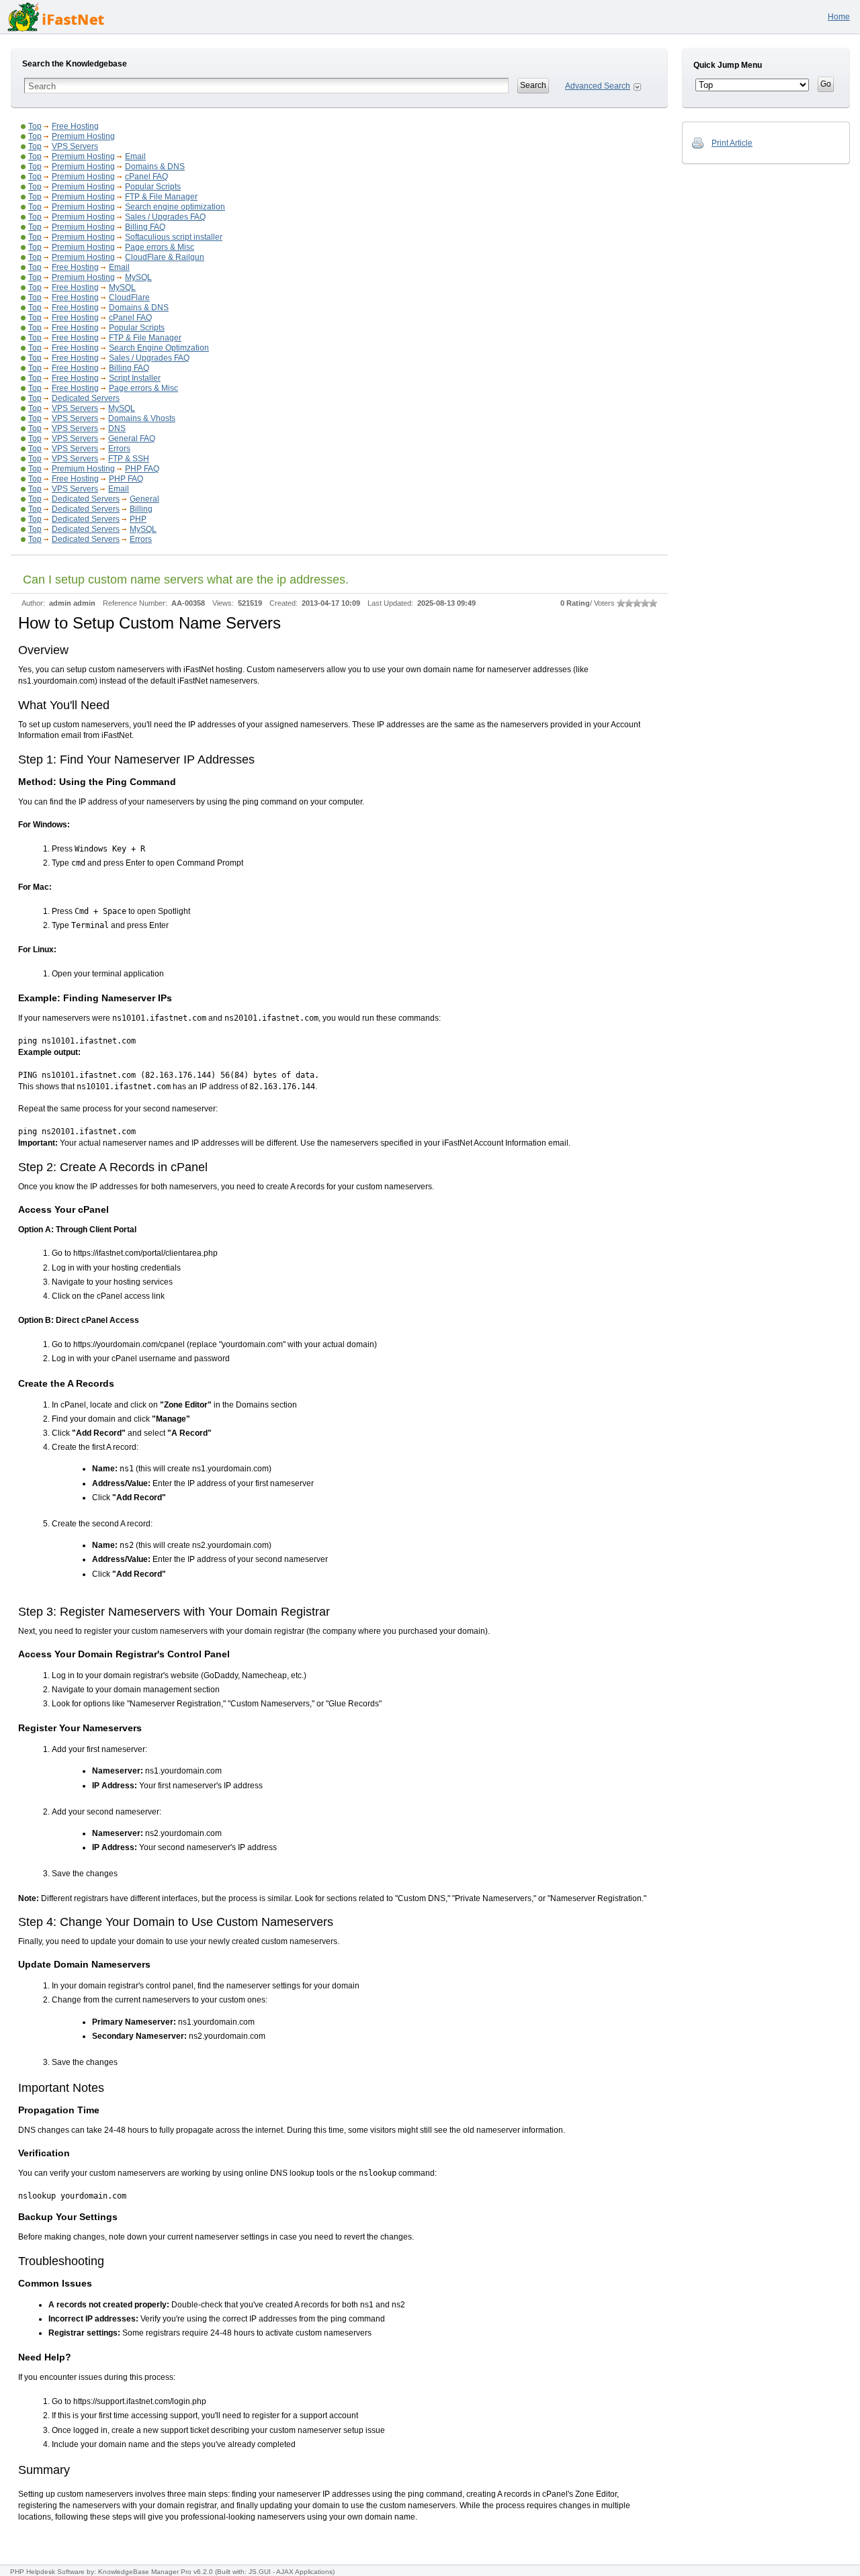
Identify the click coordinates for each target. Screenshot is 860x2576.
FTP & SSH (129, 459)
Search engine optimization (175, 207)
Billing (141, 509)
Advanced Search (598, 86)
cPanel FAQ (146, 177)
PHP (138, 519)
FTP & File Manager (161, 197)
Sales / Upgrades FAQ (165, 217)
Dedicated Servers (86, 398)
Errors (119, 449)
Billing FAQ (145, 227)
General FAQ (132, 439)
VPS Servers (75, 146)
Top (35, 126)
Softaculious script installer (174, 237)
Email (135, 156)
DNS (117, 428)
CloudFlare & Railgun (165, 257)
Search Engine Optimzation (159, 348)
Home (839, 17)
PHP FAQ (142, 469)
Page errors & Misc (160, 247)
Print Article (732, 143)
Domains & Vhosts (142, 418)
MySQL (138, 277)
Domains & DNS (155, 167)
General (144, 499)
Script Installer (135, 378)
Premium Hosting (83, 136)
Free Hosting (75, 126)
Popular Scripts (153, 187)
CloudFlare (129, 297)
